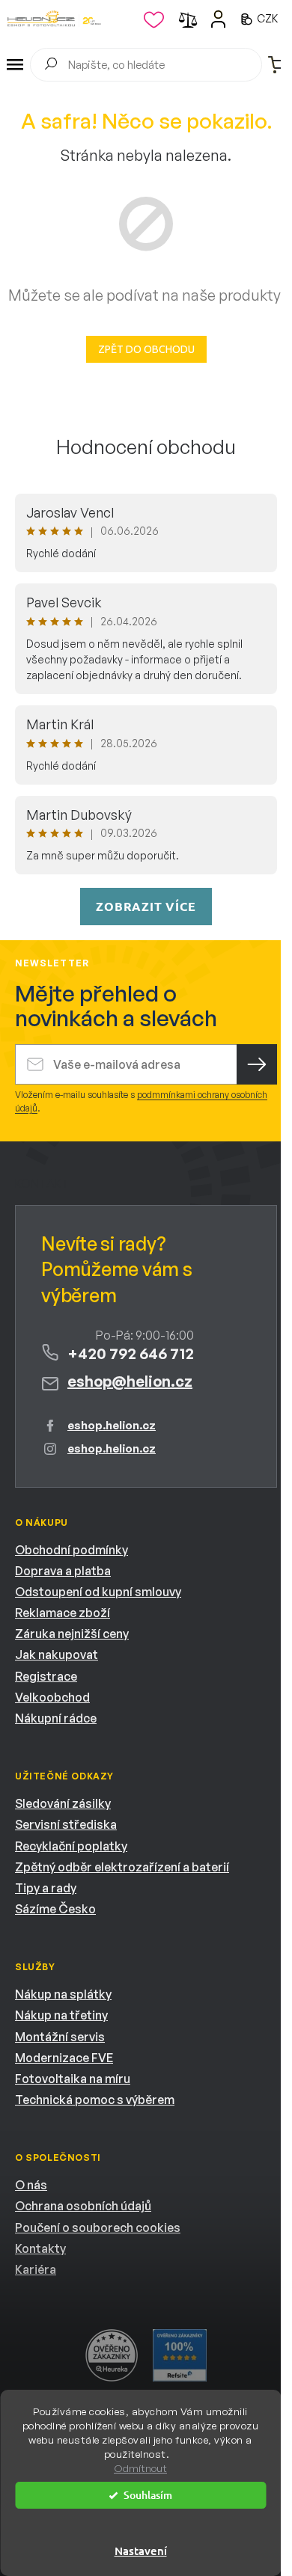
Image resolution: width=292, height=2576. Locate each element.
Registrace (46, 1676)
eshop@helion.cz (130, 1381)
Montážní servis (60, 2037)
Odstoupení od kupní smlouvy (98, 1592)
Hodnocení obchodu (146, 447)
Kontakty (40, 2248)
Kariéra (36, 2269)
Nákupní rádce (56, 1718)
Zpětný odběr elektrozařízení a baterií (122, 1867)
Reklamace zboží (63, 1613)
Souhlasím (148, 2495)
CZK (268, 18)
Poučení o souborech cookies (98, 2227)
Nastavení (141, 2551)
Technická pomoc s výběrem (95, 2100)
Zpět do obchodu (146, 349)
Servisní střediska (66, 1824)
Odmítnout (140, 2468)
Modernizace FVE (64, 2058)
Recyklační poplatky (71, 1846)
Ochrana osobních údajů (83, 2206)
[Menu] (15, 65)
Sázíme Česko (55, 1909)
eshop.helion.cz (112, 1425)
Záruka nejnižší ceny (72, 1634)
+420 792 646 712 (131, 1353)
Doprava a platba (63, 1571)
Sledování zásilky (63, 1803)
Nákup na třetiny (61, 2015)
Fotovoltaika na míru (73, 2079)
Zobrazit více (146, 906)
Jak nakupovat (57, 1655)
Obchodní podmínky (72, 1550)
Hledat (51, 66)
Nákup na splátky (63, 1994)
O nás (31, 2185)
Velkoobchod (52, 1697)
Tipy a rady (46, 1888)
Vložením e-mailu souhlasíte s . (141, 1101)
